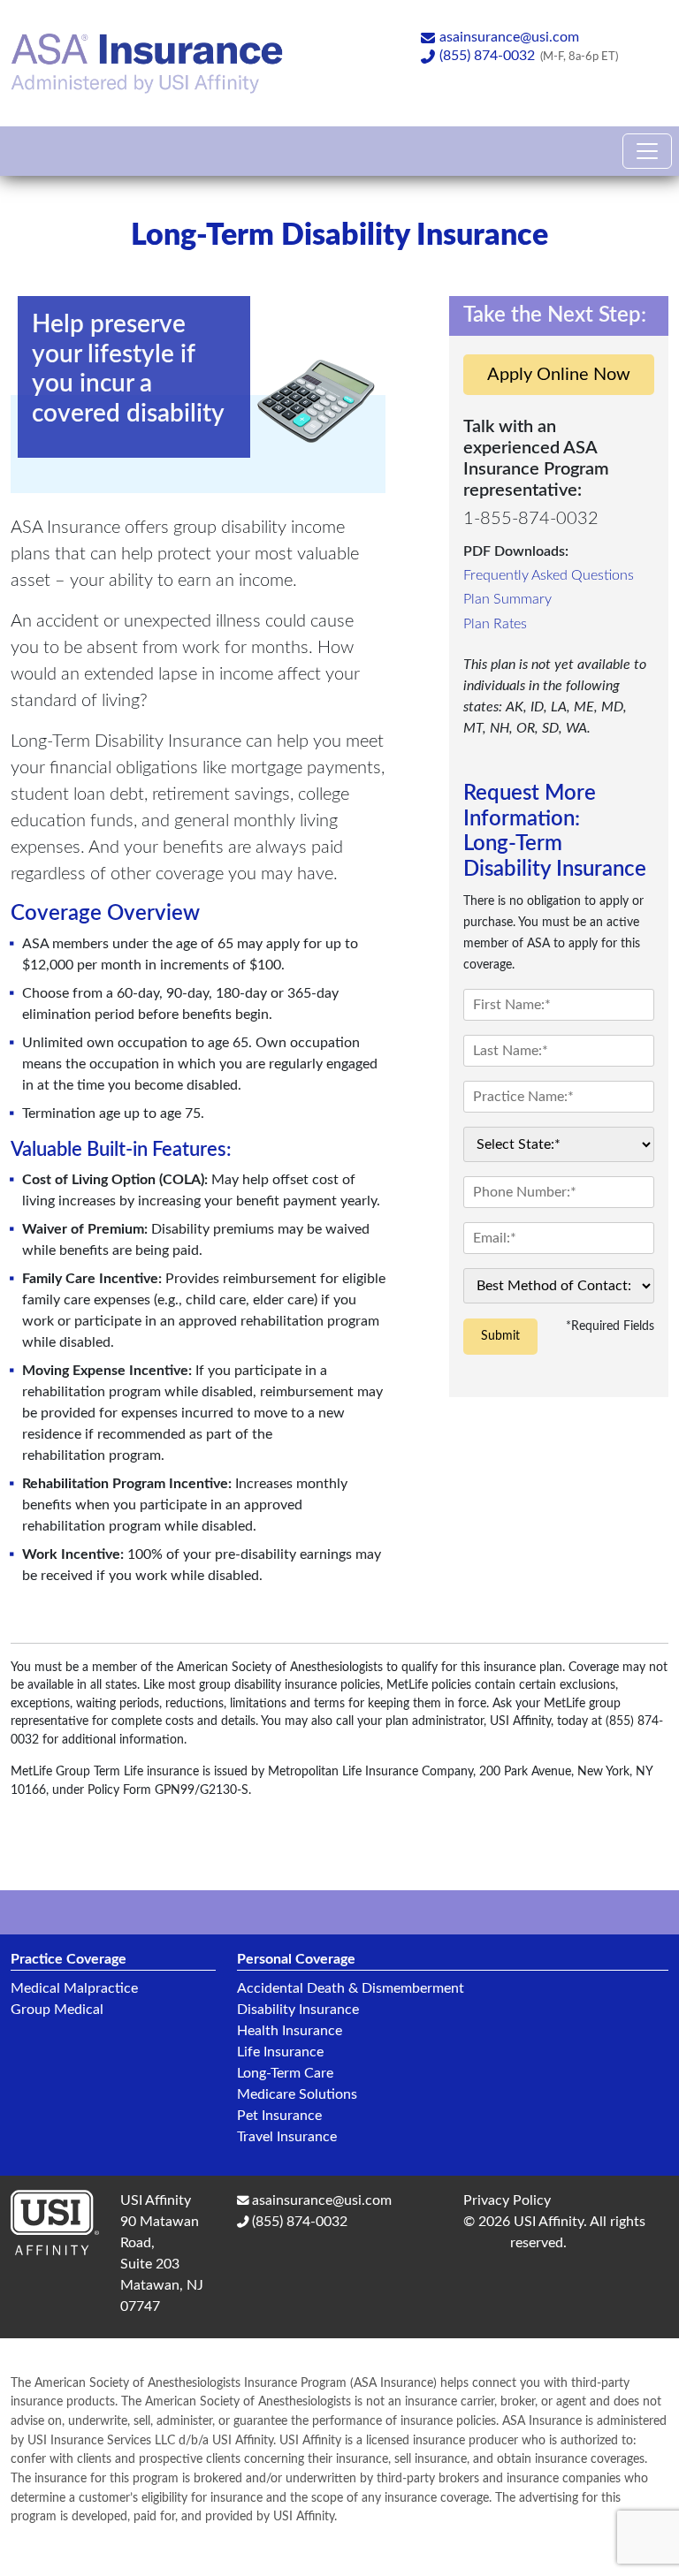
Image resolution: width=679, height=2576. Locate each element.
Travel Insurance (287, 2137)
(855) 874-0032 (487, 56)
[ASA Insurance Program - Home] (147, 61)
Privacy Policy (507, 2200)
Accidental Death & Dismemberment (351, 1988)
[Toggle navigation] (647, 151)
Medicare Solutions (297, 2094)
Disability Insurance (298, 2010)
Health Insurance (290, 2031)
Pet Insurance (279, 2116)
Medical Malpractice (74, 1988)
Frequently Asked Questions (549, 575)
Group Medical (57, 2010)
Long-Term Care (285, 2073)
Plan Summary (507, 599)
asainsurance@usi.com (509, 37)
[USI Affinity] (65, 2229)
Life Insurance (280, 2052)
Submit (500, 1336)
